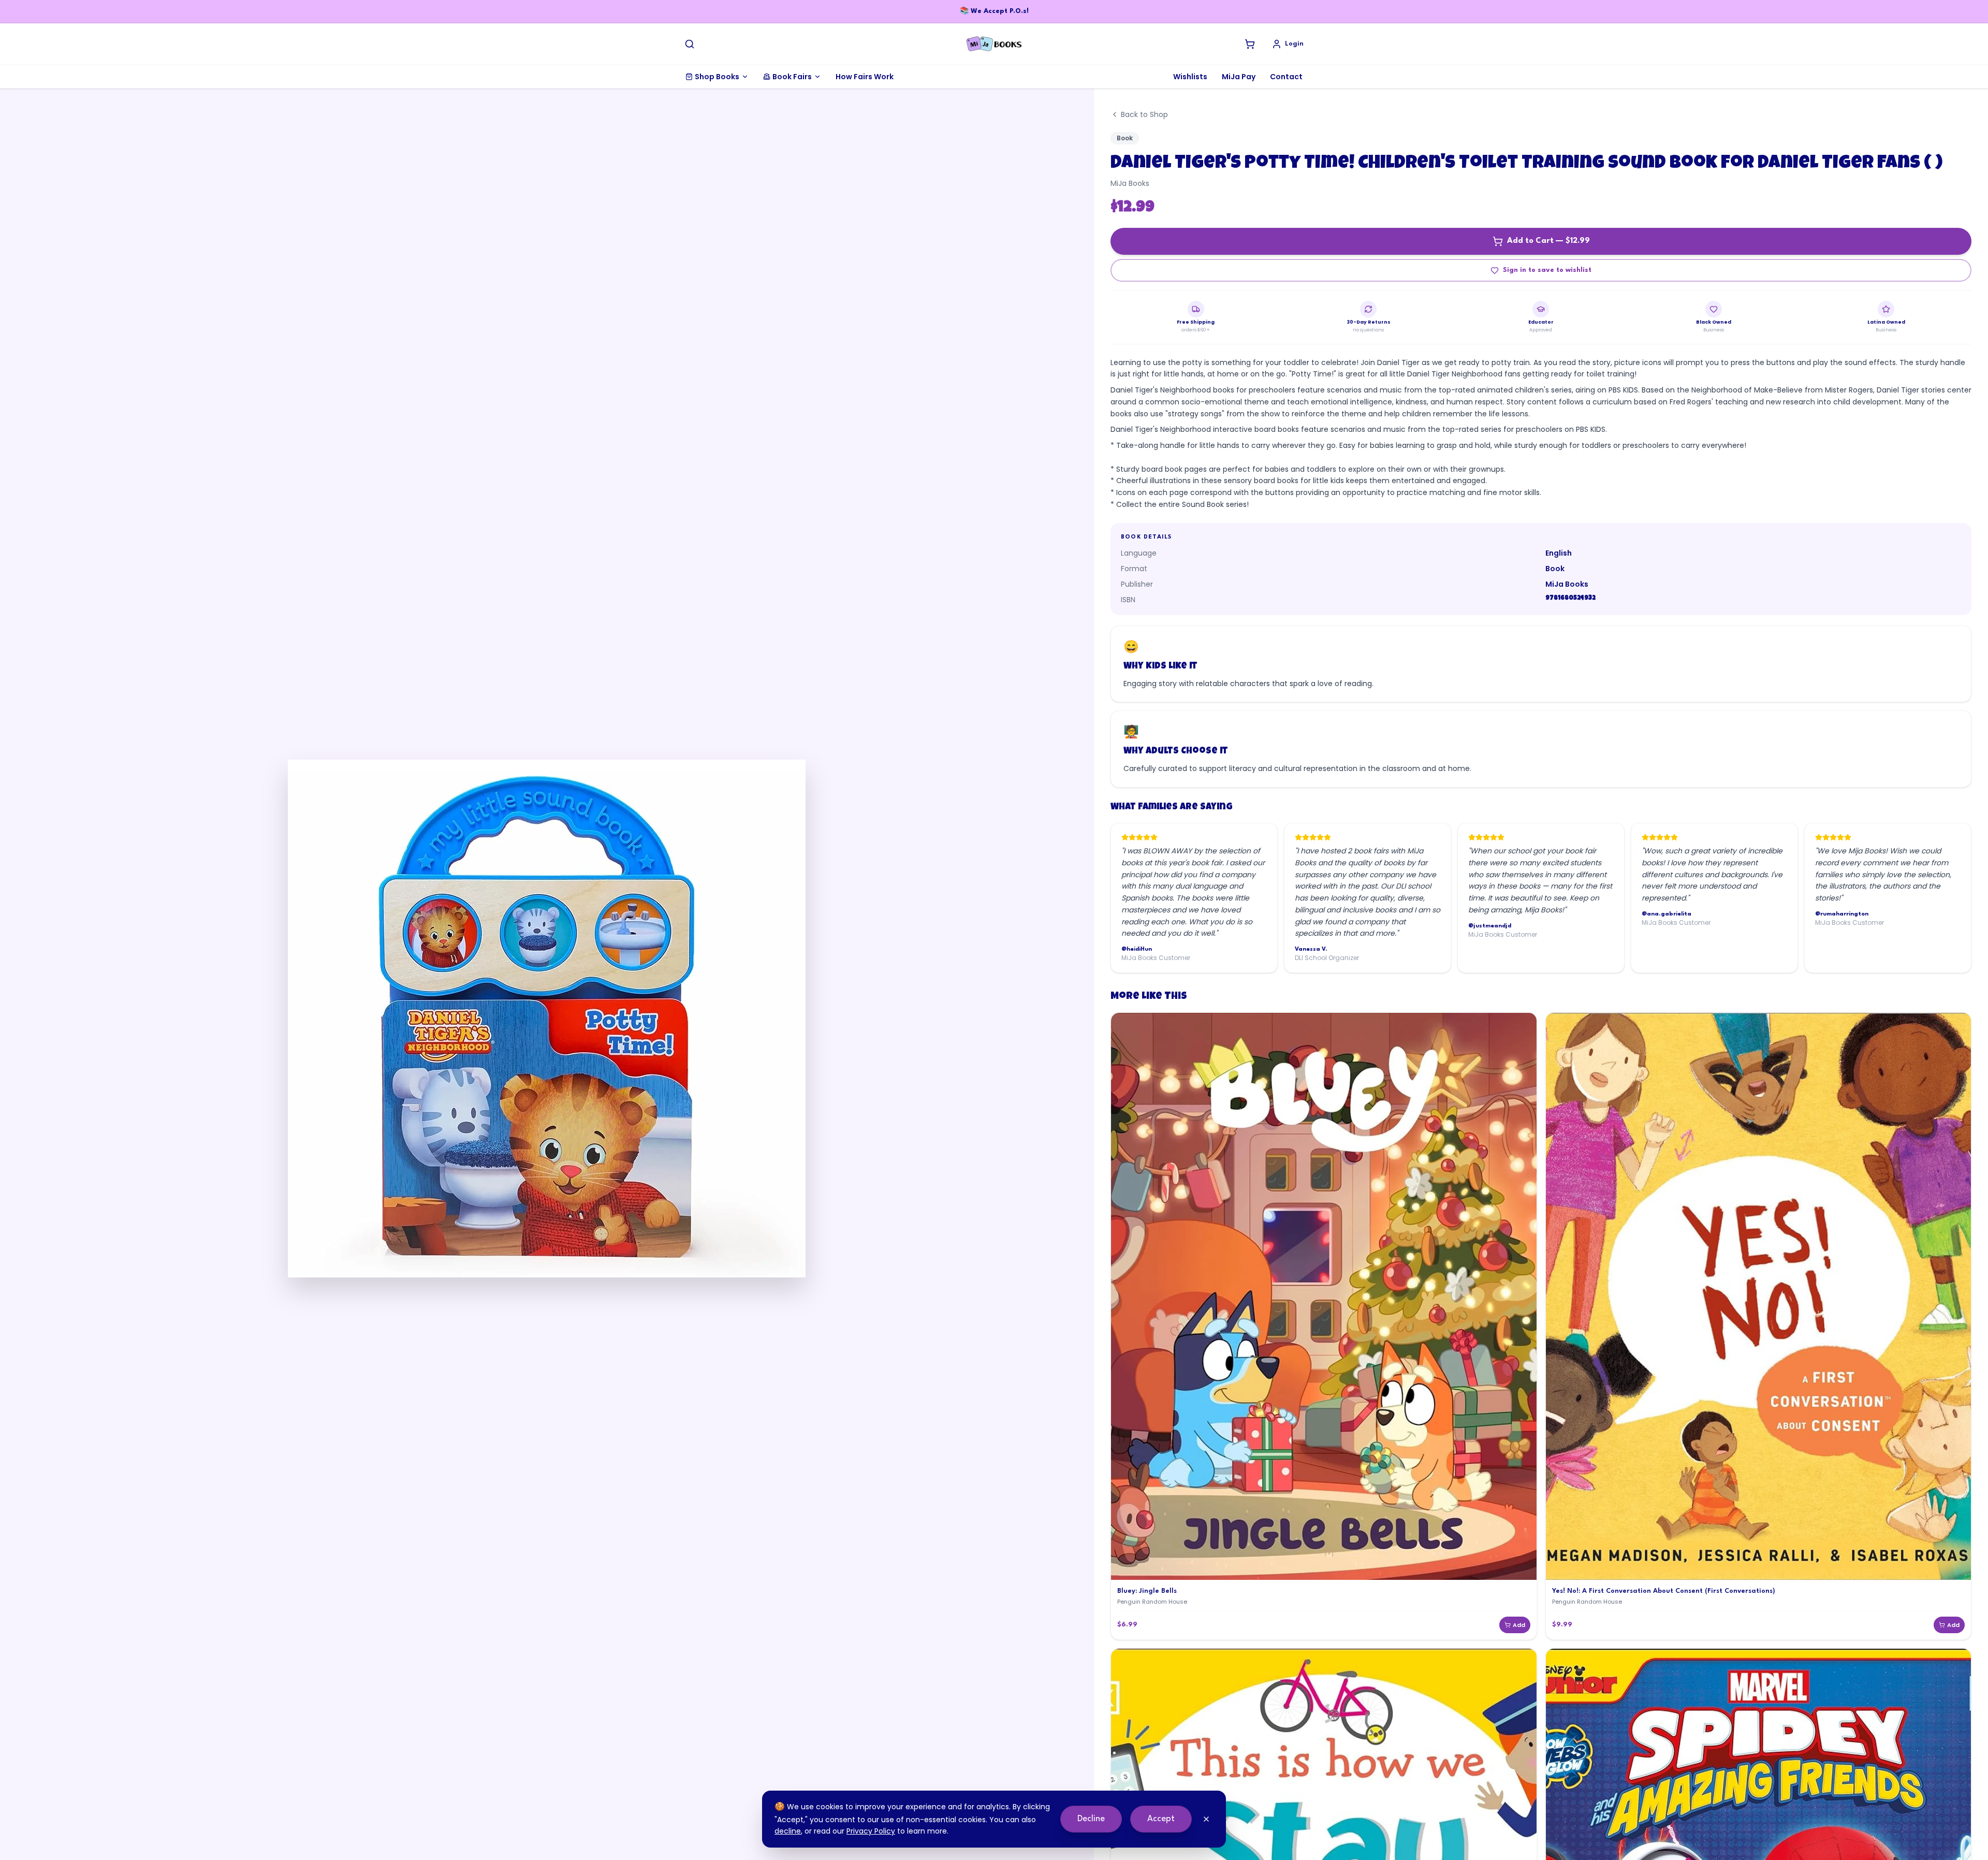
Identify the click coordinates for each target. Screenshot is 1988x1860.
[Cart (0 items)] (1250, 44)
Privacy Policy (871, 1831)
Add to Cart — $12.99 (1548, 241)
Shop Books (717, 77)
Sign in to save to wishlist (1547, 270)
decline (788, 1831)
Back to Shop (1144, 114)
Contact (1286, 77)
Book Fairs (792, 77)
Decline (1091, 1819)
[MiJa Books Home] (994, 44)
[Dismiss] (1206, 1819)
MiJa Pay (1239, 77)
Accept (1161, 1819)
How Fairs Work (865, 77)
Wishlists (1190, 77)
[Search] (690, 44)
